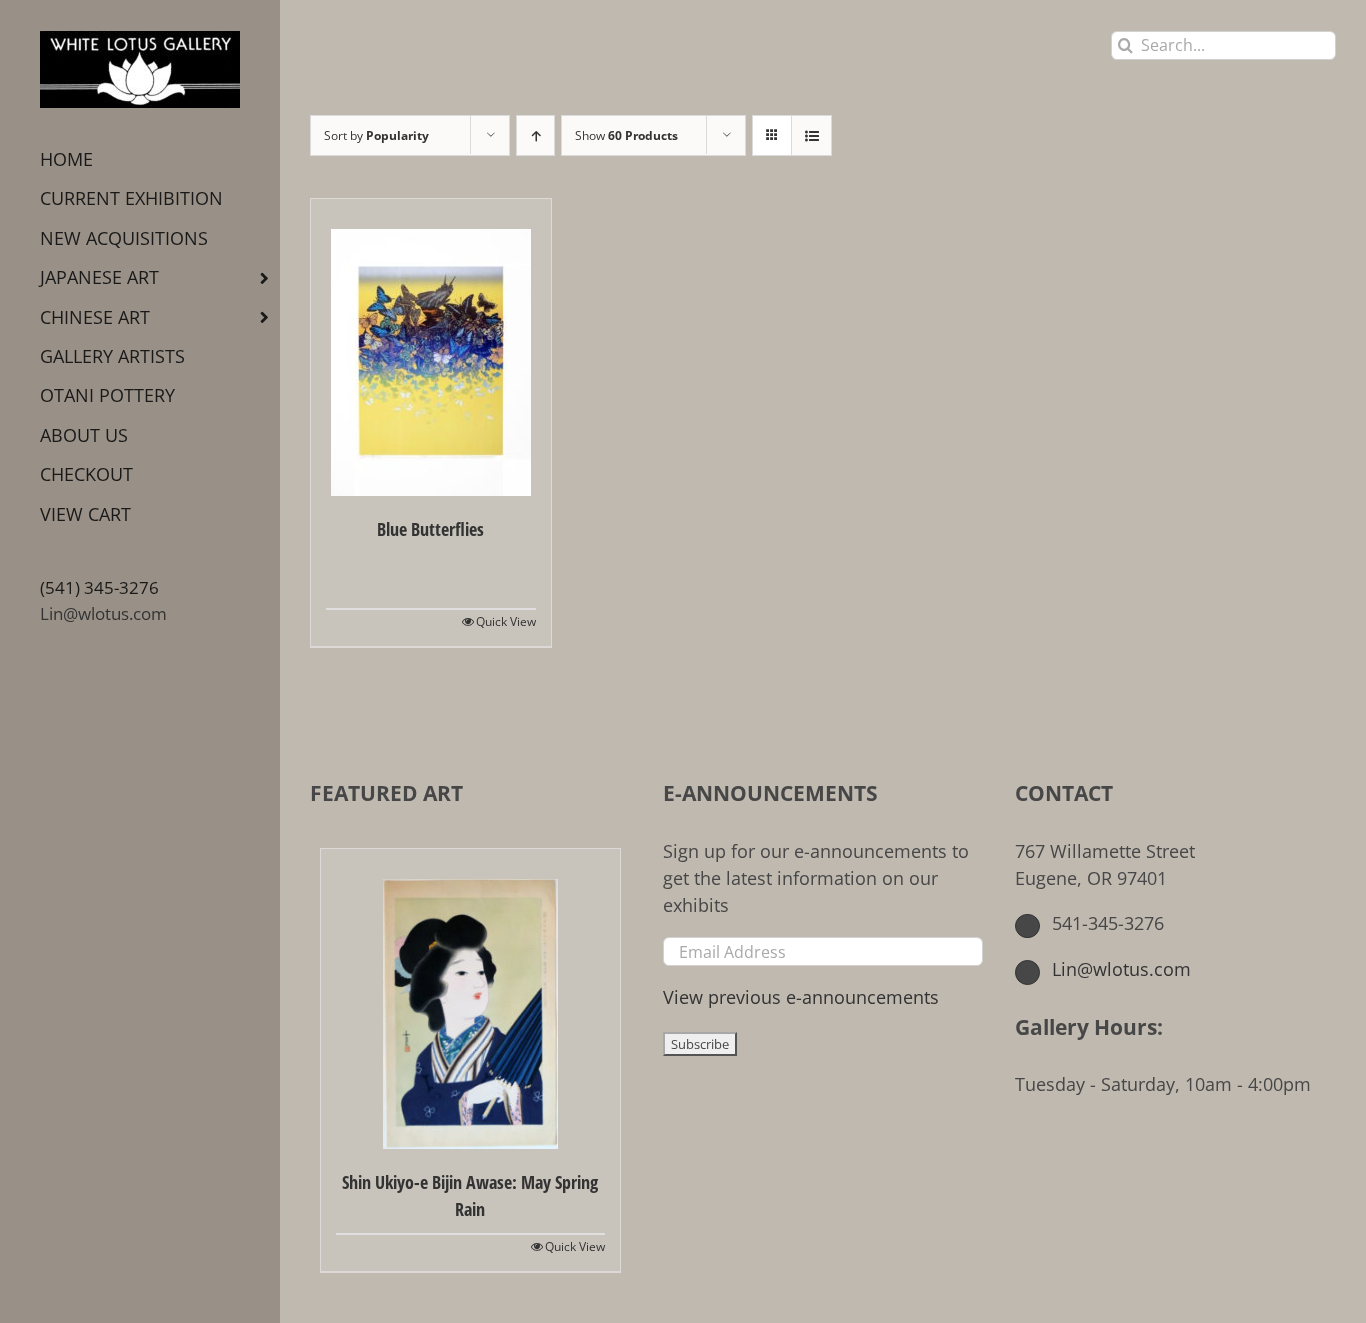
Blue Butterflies (430, 529)
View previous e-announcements (801, 997)
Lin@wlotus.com (103, 613)
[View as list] (811, 135)
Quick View (506, 621)
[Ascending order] (535, 135)
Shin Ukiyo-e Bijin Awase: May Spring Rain (470, 1195)
